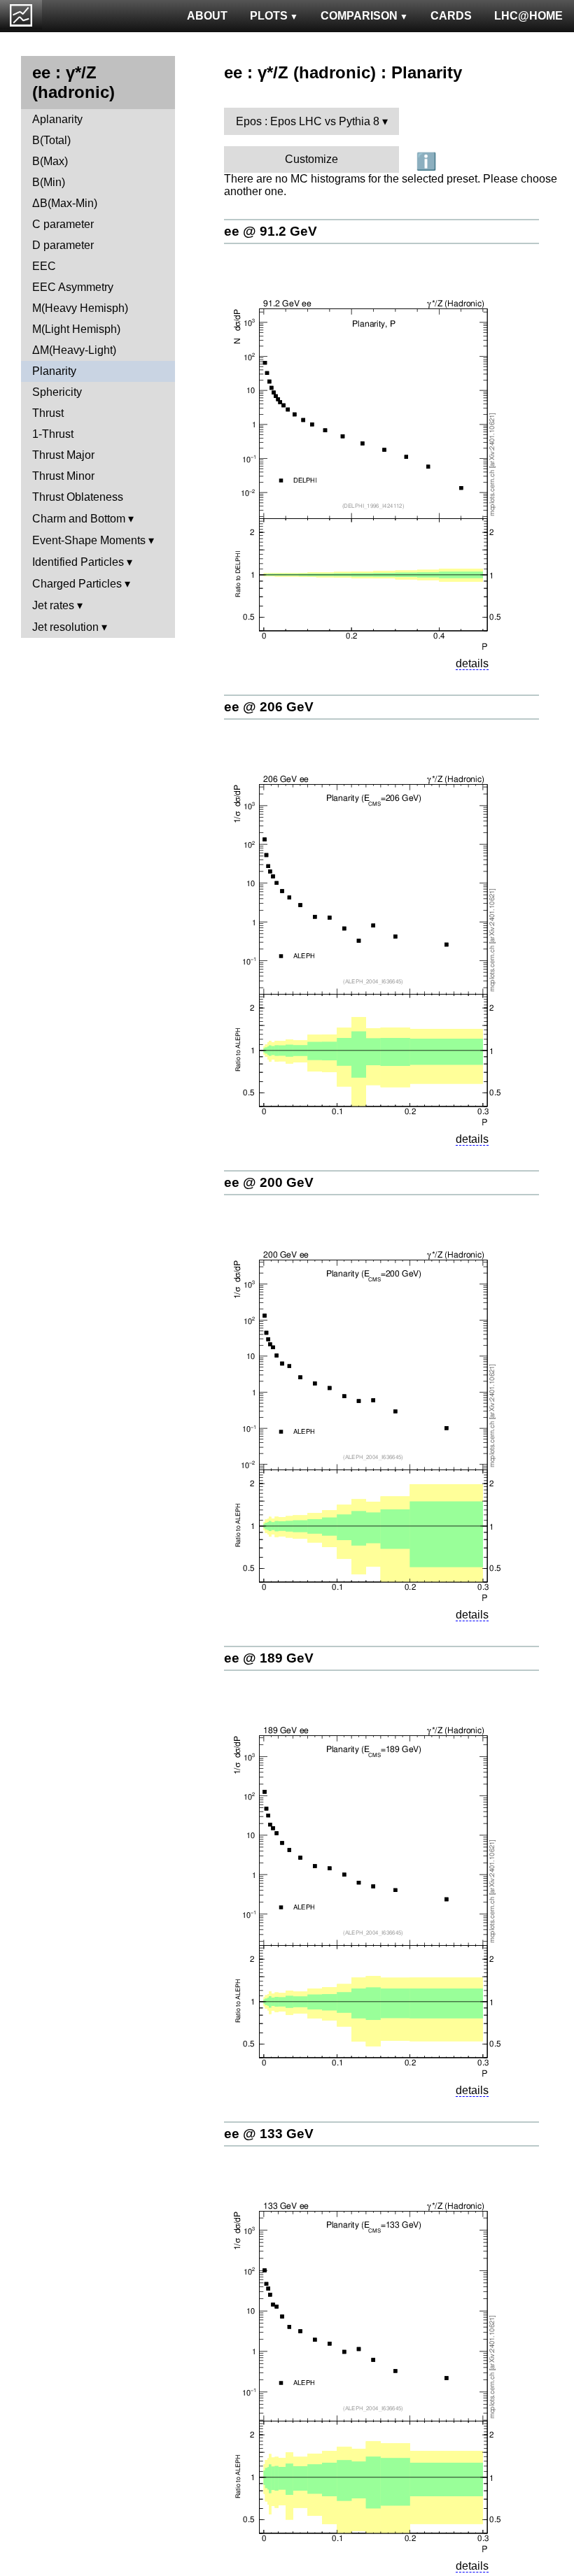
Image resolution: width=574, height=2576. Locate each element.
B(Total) (51, 140)
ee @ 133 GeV (269, 2134)
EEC (44, 266)
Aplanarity (57, 119)
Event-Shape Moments (89, 540)
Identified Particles (78, 562)
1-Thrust (53, 434)
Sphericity (57, 392)
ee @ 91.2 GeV (271, 231)
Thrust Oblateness (78, 497)
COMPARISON (359, 16)
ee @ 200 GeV (269, 1182)
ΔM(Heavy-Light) (74, 350)
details (472, 663)
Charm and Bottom (79, 519)
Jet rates (53, 605)
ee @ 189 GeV (269, 1658)
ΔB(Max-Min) (65, 203)
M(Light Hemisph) (76, 329)
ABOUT (207, 16)
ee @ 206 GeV (269, 707)
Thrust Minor (63, 476)
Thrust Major (63, 455)
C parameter (63, 224)
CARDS (451, 16)
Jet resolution (65, 627)
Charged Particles (77, 584)
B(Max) (50, 161)
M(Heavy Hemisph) (80, 308)
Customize (311, 159)
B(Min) (49, 182)
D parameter (63, 245)
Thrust (48, 413)
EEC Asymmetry (73, 287)
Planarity (54, 371)
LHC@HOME (528, 16)
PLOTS (269, 16)
